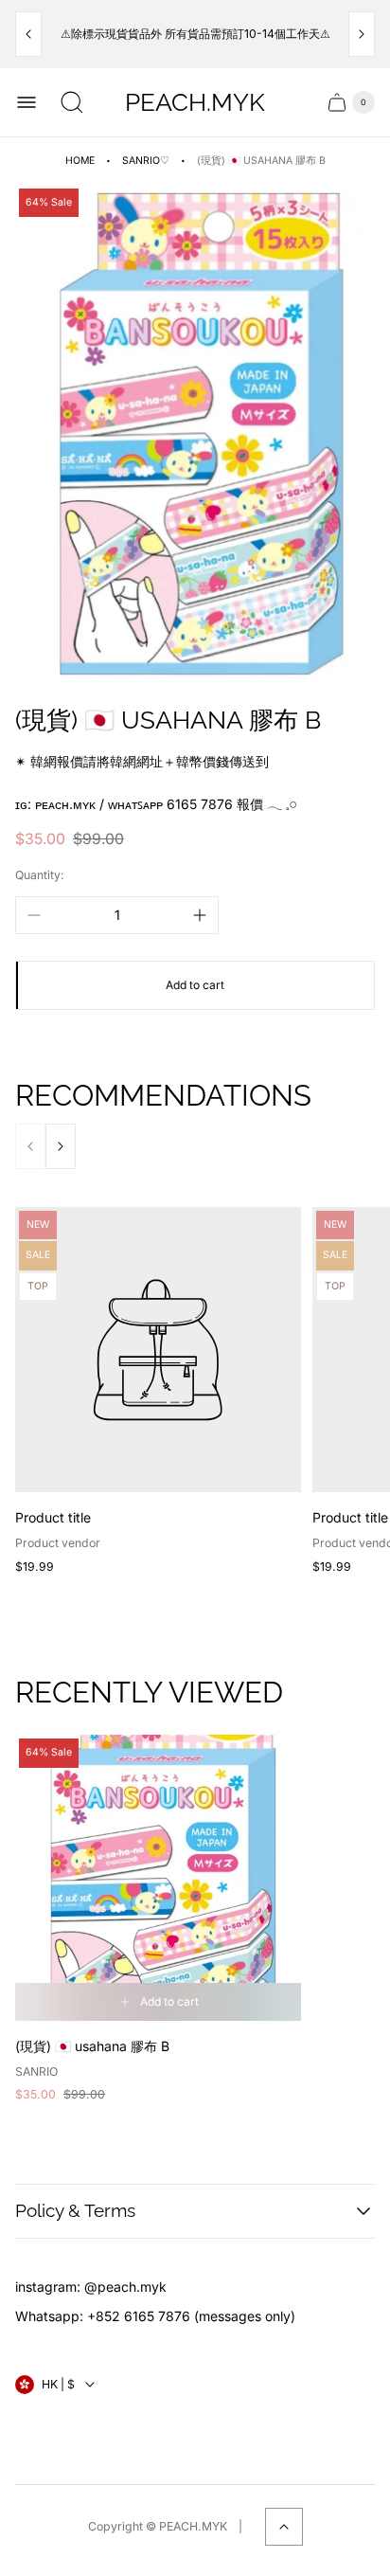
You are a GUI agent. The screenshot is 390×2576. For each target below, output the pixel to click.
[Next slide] (362, 34)
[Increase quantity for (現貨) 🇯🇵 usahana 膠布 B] (200, 915)
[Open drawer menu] (27, 102)
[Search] (72, 102)
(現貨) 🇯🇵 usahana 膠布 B (92, 2046)
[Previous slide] (28, 34)
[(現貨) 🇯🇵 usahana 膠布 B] (158, 1878)
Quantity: (40, 875)
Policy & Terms (75, 2210)
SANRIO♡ (146, 161)
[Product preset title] (158, 1350)
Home (80, 161)
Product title (53, 1517)
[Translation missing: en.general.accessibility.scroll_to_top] (284, 2527)
